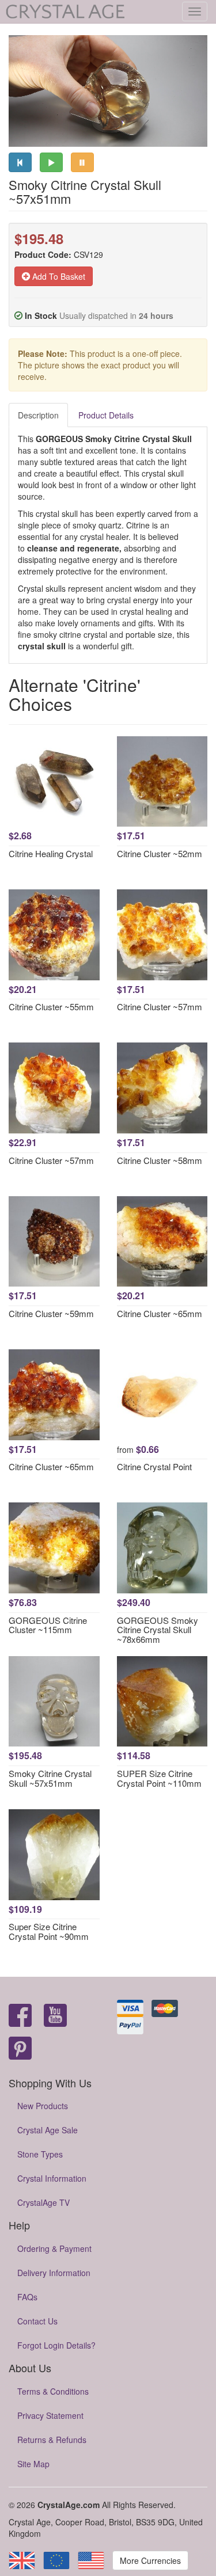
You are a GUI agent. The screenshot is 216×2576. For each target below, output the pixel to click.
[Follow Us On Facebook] (20, 2016)
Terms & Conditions (53, 2391)
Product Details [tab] (106, 415)
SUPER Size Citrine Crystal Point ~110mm (159, 1778)
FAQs (27, 2297)
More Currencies (150, 2560)
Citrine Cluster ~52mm (160, 853)
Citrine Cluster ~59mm (51, 1313)
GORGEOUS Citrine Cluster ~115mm (48, 1625)
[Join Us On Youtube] (55, 2016)
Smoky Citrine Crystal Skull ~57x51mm (50, 1778)
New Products (43, 2106)
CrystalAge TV (43, 2202)
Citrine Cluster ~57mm (160, 1007)
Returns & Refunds (52, 2440)
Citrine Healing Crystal (51, 853)
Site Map (33, 2464)
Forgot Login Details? (56, 2345)
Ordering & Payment (54, 2248)
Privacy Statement (50, 2415)
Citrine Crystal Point (154, 1466)
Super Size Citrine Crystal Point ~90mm (49, 1931)
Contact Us (37, 2321)
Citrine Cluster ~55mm (51, 1007)
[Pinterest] (20, 2049)
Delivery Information (54, 2273)
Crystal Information (52, 2178)
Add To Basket (58, 276)
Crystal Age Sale (48, 2130)
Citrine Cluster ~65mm (160, 1313)
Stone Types (40, 2154)
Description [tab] (38, 415)
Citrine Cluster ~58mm (160, 1160)
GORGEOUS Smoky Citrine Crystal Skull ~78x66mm (158, 1630)
